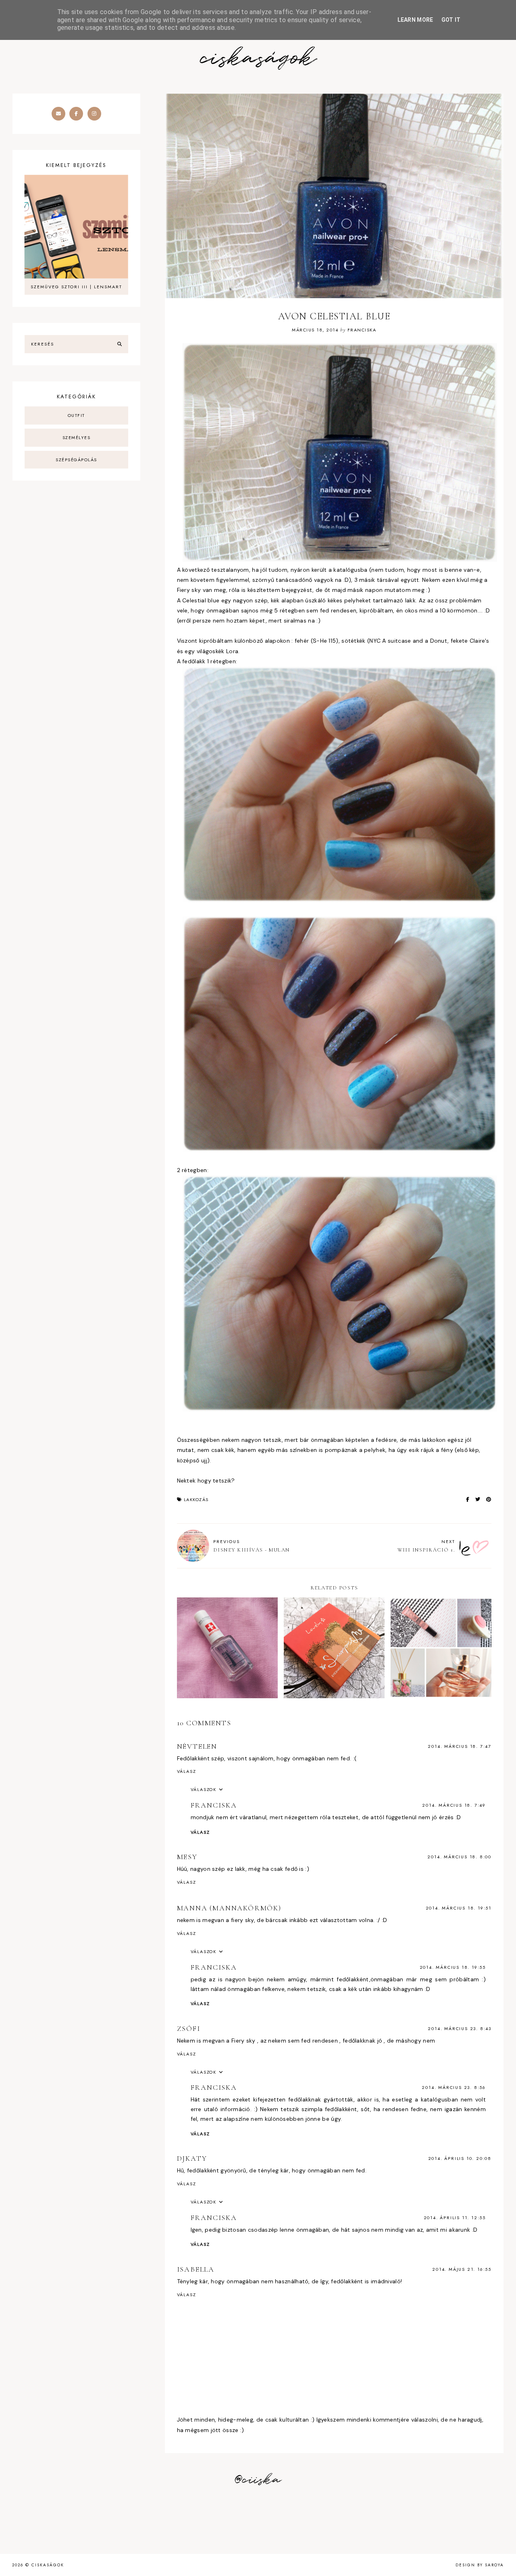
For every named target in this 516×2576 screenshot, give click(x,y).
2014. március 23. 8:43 (460, 2028)
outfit (76, 415)
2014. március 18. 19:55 (453, 1967)
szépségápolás (76, 460)
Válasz (187, 1771)
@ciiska (258, 2480)
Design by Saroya (480, 2565)
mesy (187, 1857)
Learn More (415, 20)
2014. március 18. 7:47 (460, 1746)
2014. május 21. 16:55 (462, 2269)
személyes (77, 437)
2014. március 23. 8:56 (454, 2087)
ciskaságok (258, 59)
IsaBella (196, 2269)
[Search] (120, 344)
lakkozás (196, 1499)
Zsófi (189, 2028)
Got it (451, 20)
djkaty (192, 2158)
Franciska (214, 1805)
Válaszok (204, 1789)
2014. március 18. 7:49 (454, 1805)
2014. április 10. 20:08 (460, 2158)
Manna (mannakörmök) (229, 1908)
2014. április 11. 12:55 (455, 2218)
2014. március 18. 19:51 (459, 1908)
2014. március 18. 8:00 (459, 1857)
